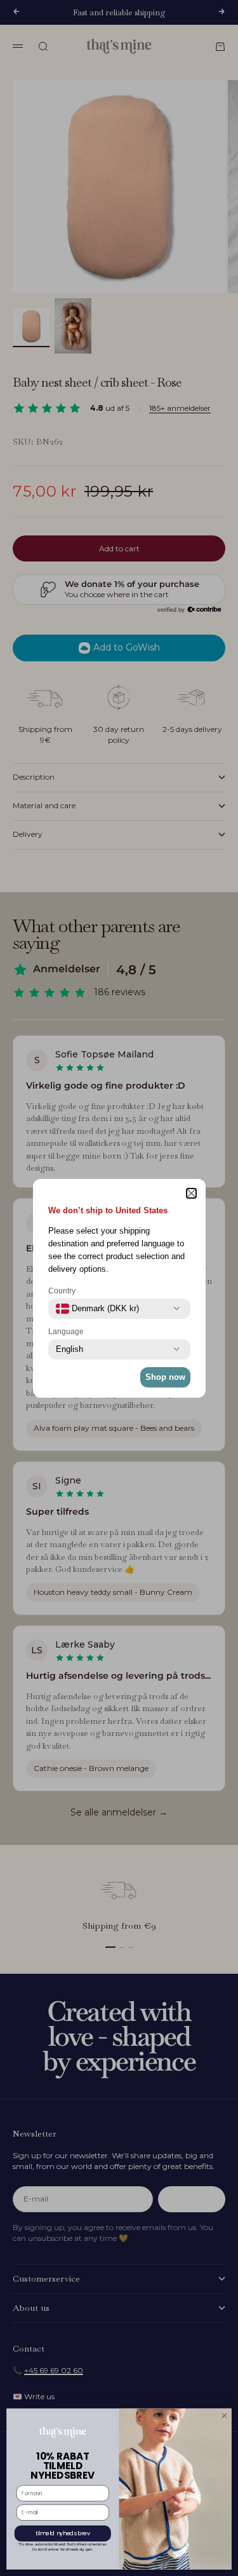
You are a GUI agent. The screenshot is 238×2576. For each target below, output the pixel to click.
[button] (191, 1193)
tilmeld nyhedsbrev (63, 2534)
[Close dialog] (225, 2416)
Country (62, 1291)
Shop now (165, 1377)
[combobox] (97, 1309)
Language (66, 1332)
